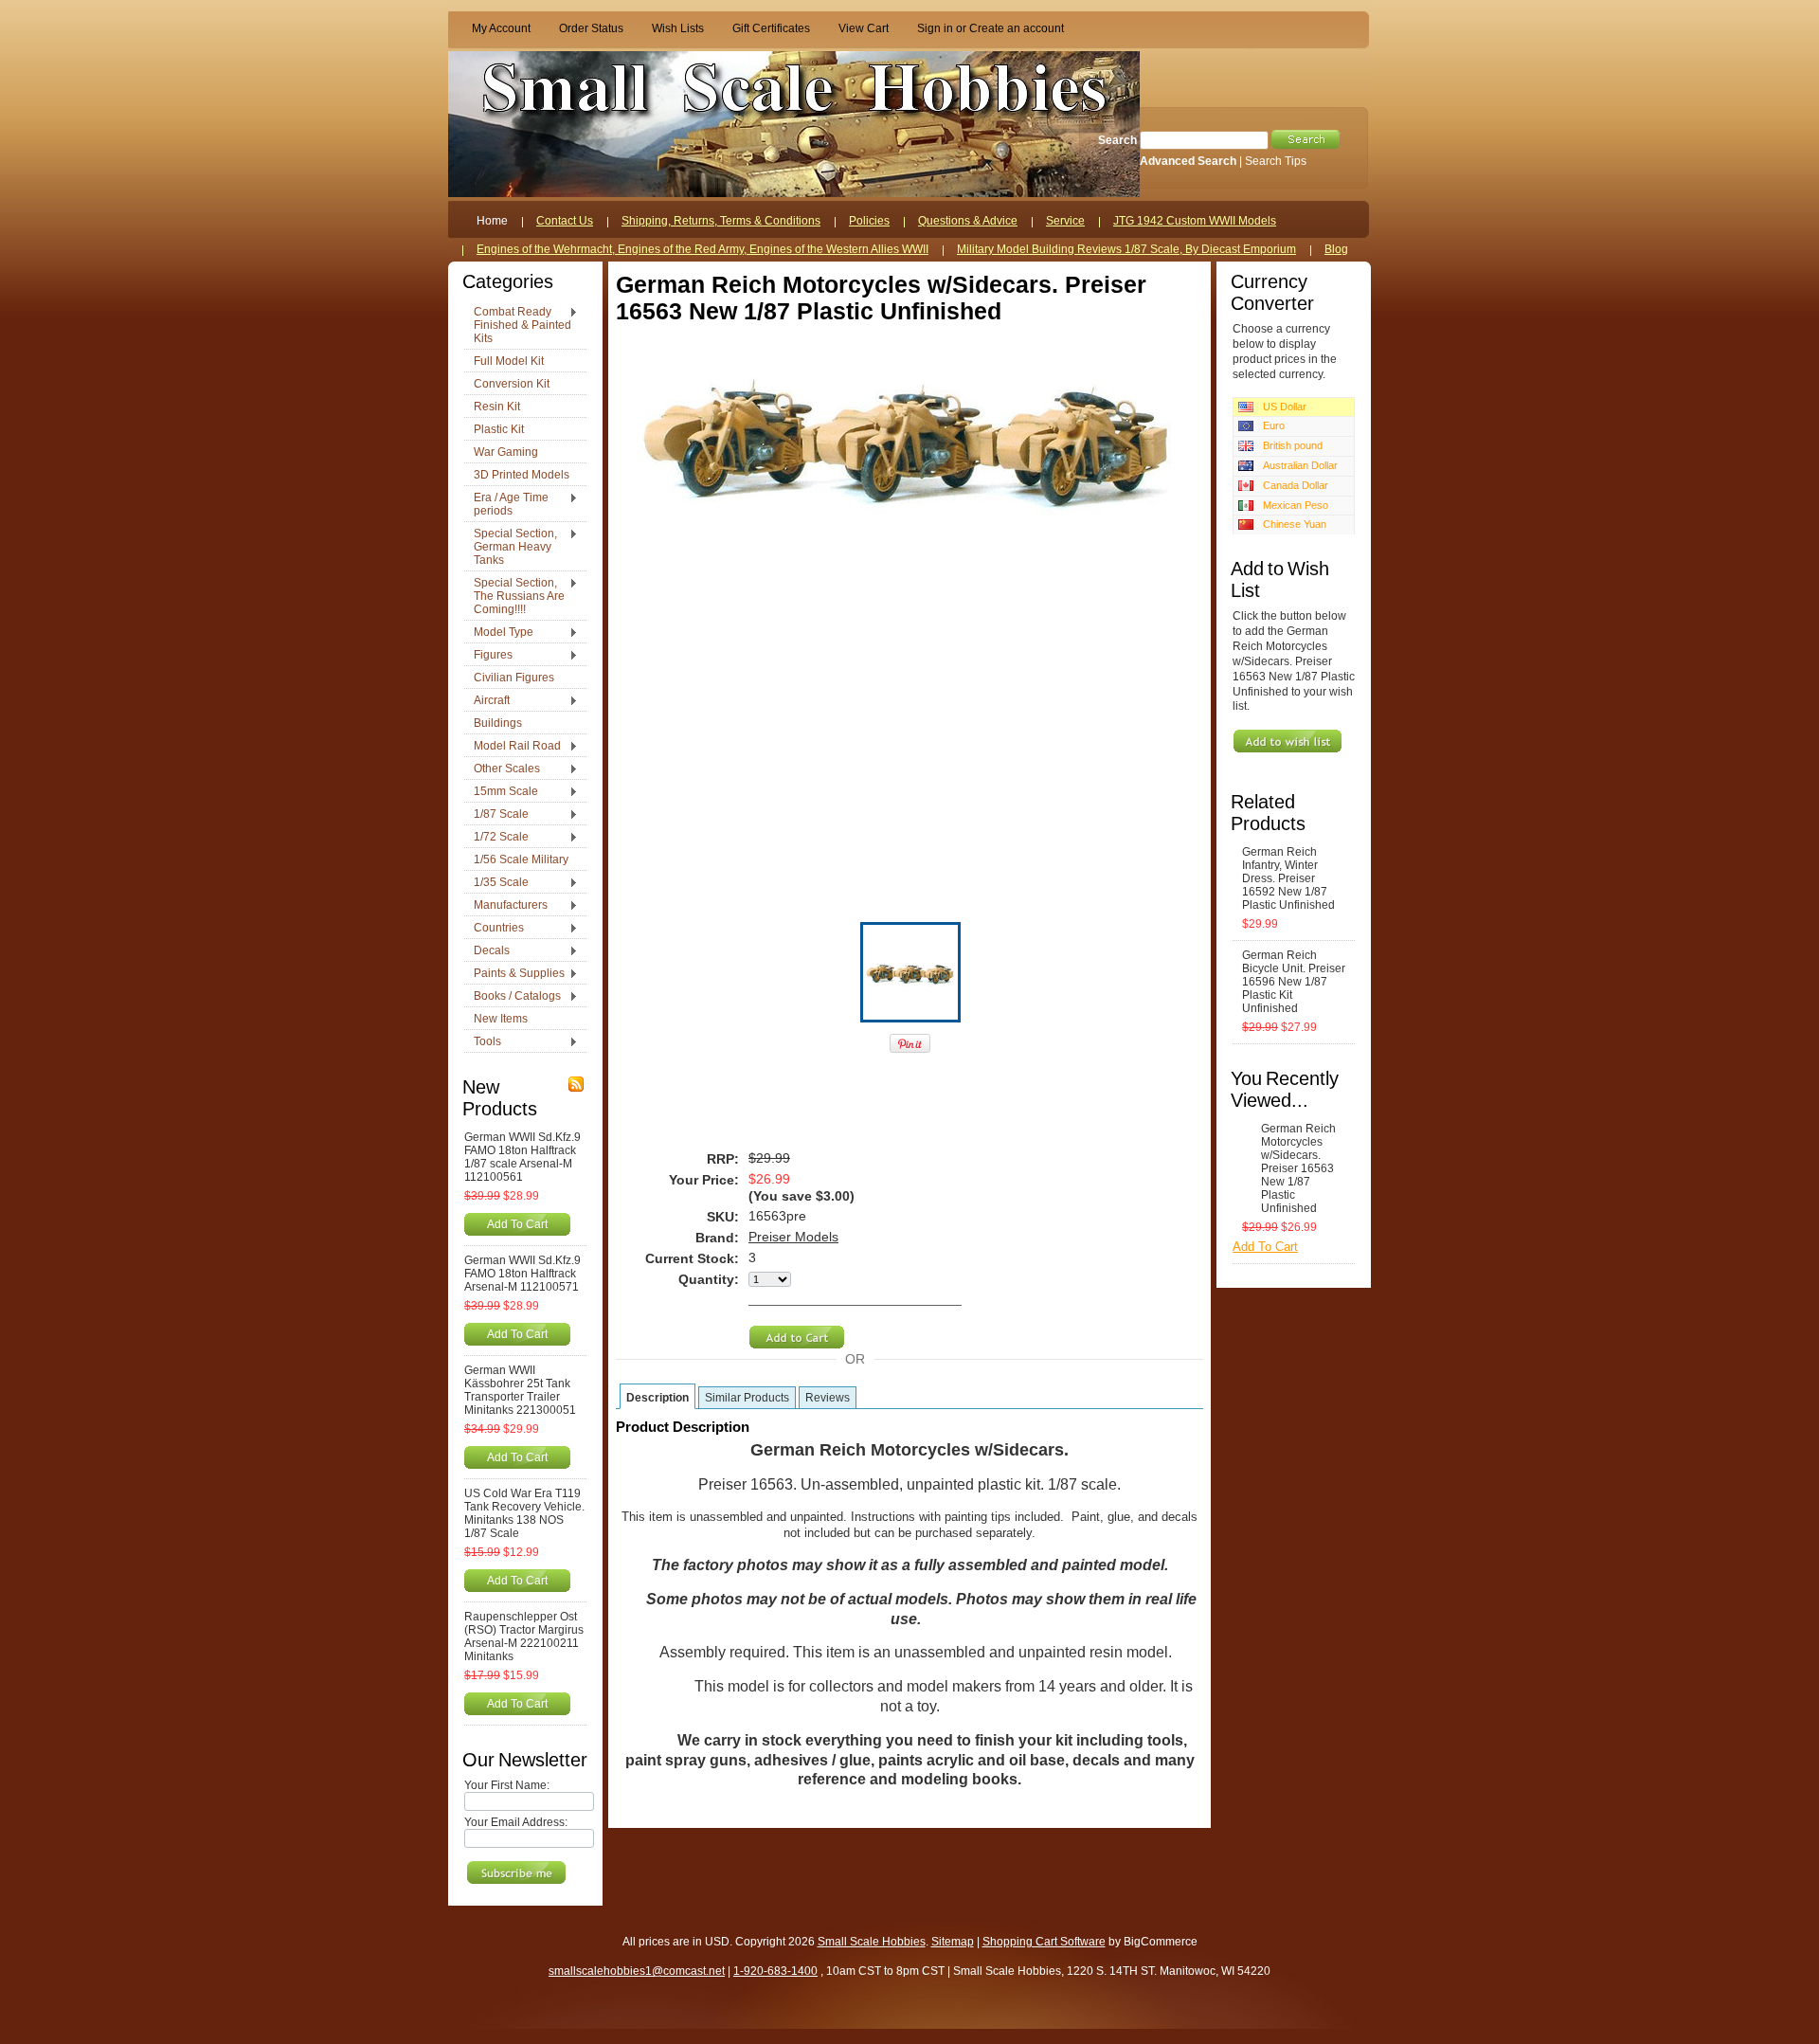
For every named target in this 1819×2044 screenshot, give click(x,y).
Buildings (498, 723)
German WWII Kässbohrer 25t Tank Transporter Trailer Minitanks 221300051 (520, 1390)
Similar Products (747, 1398)
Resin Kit (497, 407)
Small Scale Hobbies (872, 1942)
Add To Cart (517, 1224)
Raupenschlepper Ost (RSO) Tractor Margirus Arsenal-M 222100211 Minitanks (524, 1637)
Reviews (828, 1398)
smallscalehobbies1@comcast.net (637, 1971)
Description (657, 1398)
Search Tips (1276, 161)
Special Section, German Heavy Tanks (511, 547)
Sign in (935, 28)
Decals (487, 951)
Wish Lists (678, 28)
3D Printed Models (522, 475)
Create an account (1017, 28)
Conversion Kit (512, 384)
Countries (494, 929)
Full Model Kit (509, 361)
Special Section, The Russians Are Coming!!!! (514, 596)
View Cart (864, 28)
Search (1117, 140)
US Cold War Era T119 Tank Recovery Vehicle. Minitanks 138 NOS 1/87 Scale (524, 1513)
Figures (488, 656)
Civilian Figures (514, 678)
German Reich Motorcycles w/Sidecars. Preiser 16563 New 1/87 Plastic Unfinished (1298, 1168)
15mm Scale (501, 792)
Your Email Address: (516, 1822)
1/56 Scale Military (521, 859)
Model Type (499, 633)
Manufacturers (506, 906)
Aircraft (487, 701)
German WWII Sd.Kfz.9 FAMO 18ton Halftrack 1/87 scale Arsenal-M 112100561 (522, 1157)
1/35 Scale (496, 883)
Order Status (591, 28)
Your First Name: (507, 1785)
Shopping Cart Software (1044, 1942)
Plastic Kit (499, 429)
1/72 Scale (496, 838)
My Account (501, 28)
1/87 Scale (496, 815)
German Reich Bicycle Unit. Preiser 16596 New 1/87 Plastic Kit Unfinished (1294, 982)
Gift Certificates (771, 28)
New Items (501, 1019)
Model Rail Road (513, 747)
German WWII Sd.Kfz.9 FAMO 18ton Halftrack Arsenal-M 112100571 (522, 1274)
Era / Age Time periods (506, 504)
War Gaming (506, 452)
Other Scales (502, 769)
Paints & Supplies (514, 974)
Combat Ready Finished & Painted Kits (518, 325)
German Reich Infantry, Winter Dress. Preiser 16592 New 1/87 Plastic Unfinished (1288, 878)
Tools (483, 1042)
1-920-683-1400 (775, 1971)
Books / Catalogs (513, 997)
